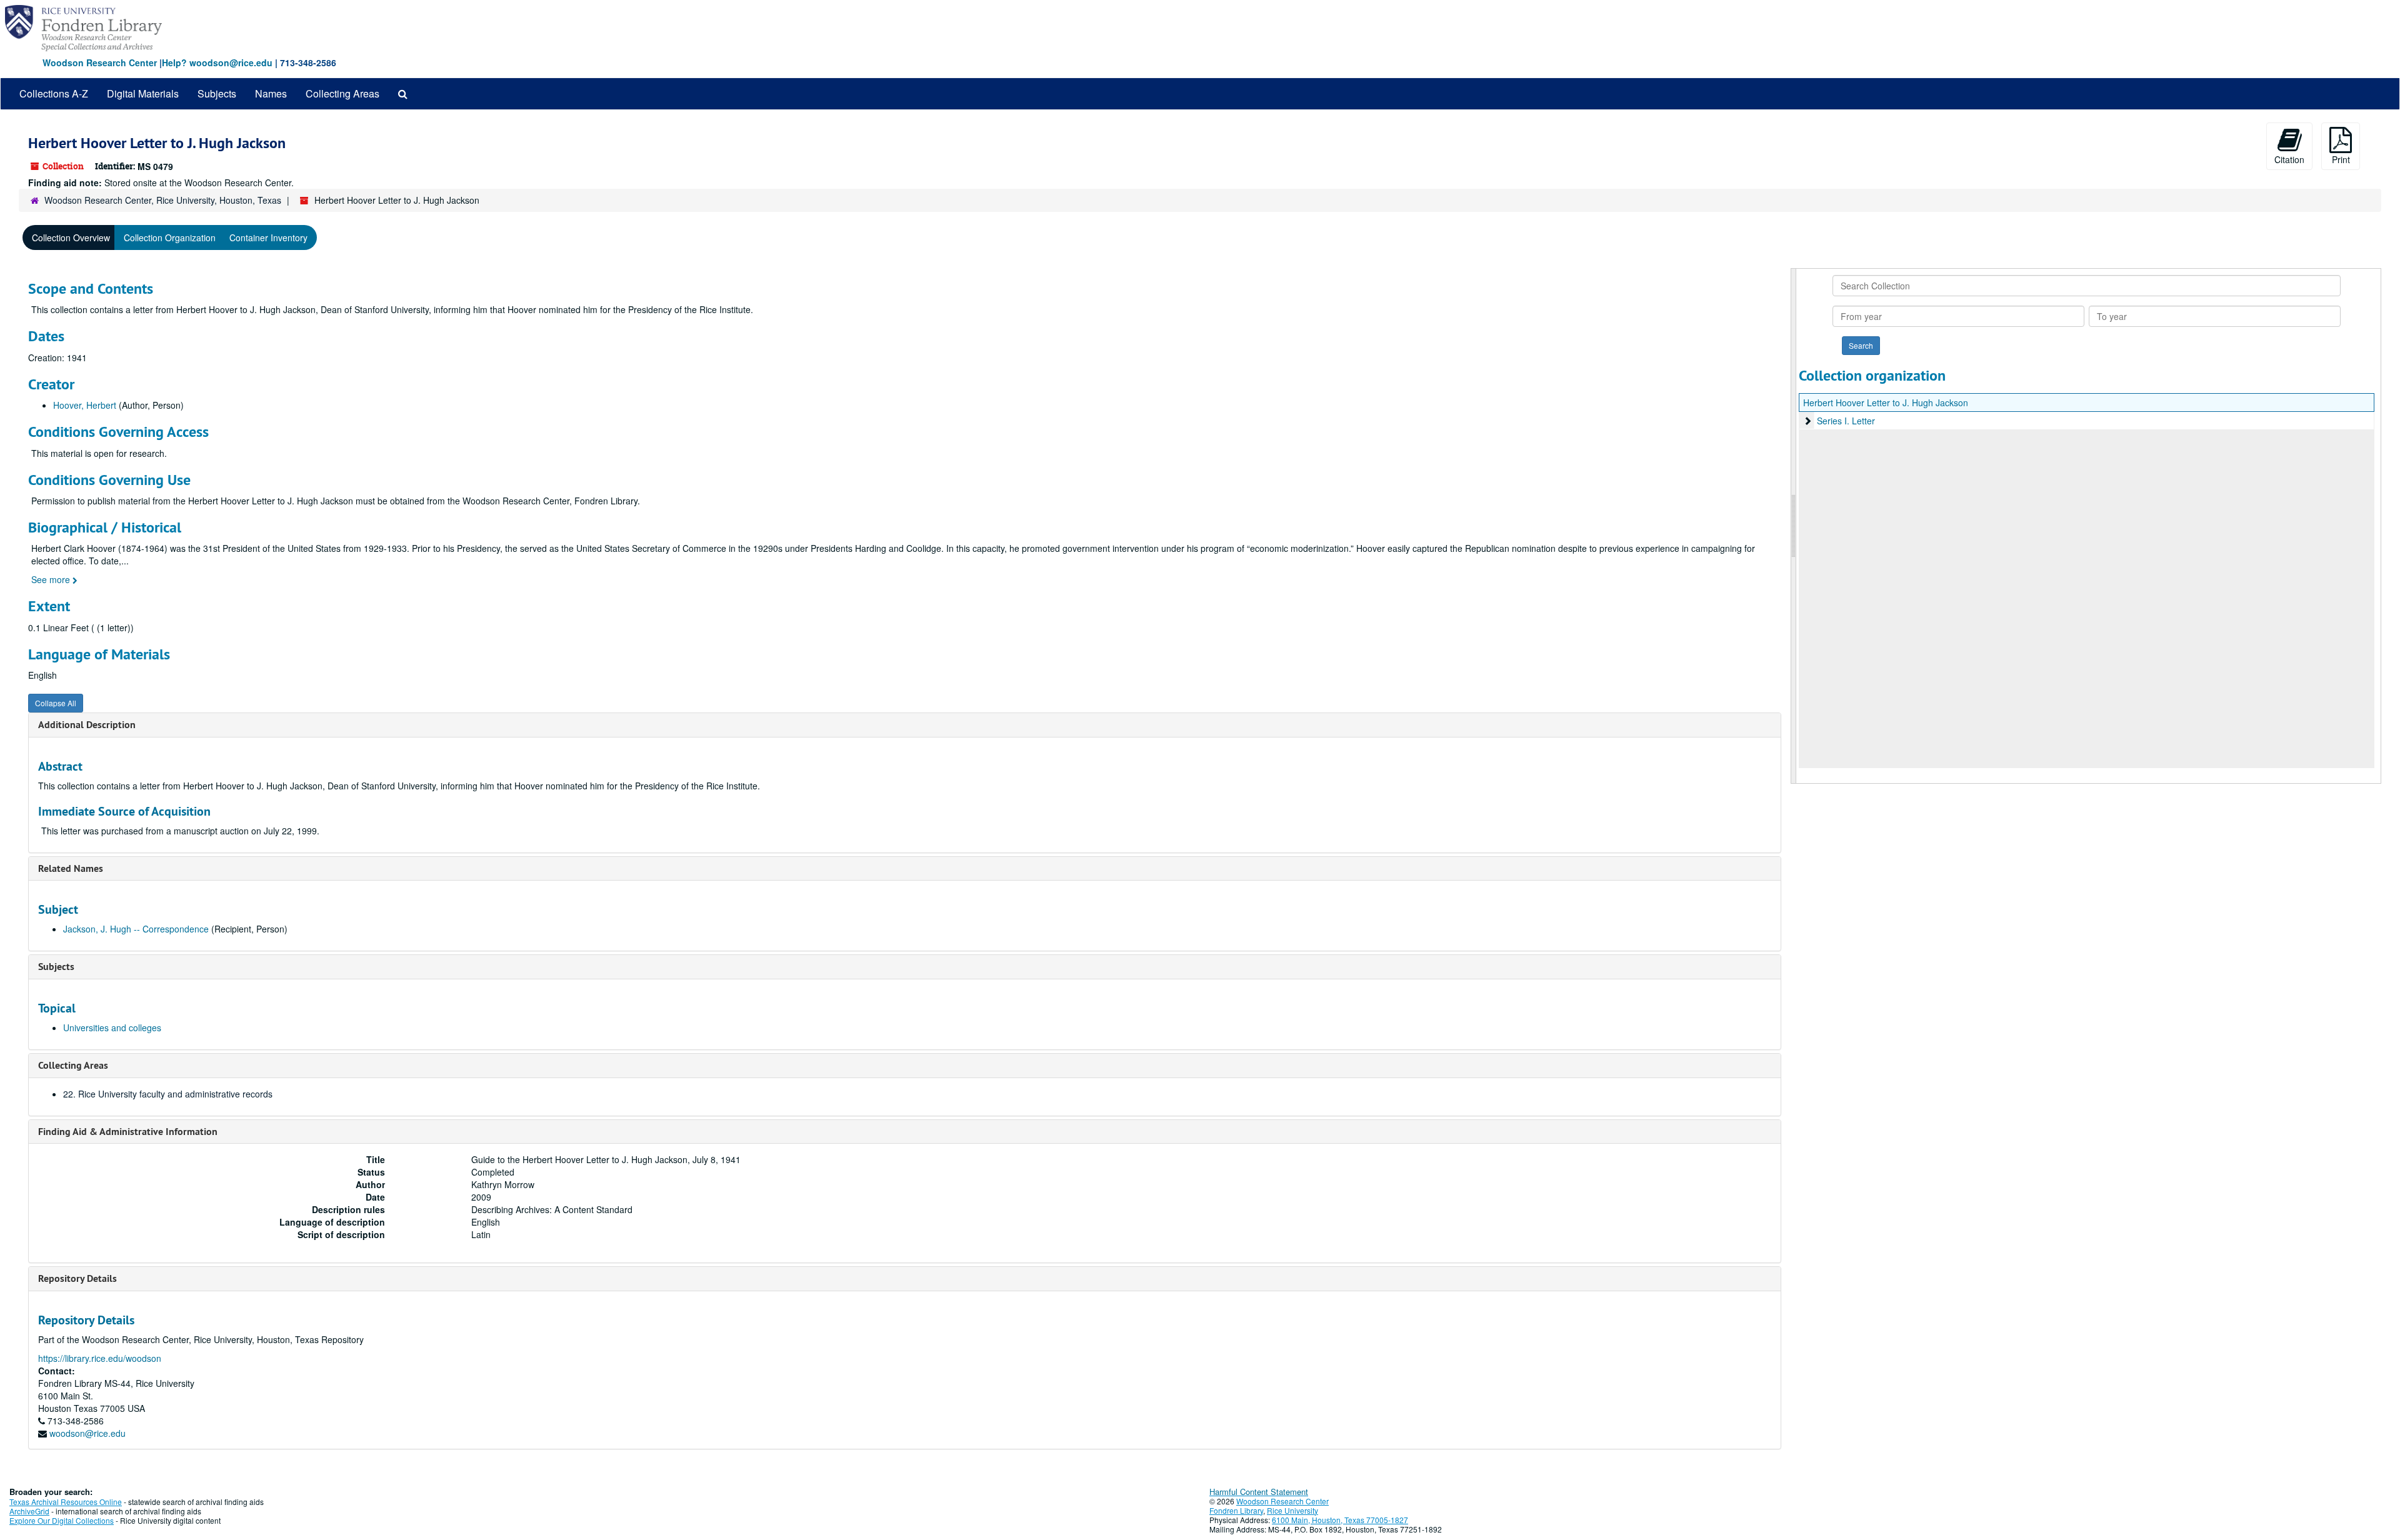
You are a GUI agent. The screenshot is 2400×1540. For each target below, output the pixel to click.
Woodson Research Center (100, 62)
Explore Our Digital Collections (62, 1520)
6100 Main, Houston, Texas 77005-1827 (1340, 1520)
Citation (2289, 159)
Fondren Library (1236, 1510)
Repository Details (77, 1278)
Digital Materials (143, 93)
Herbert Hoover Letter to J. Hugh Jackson (1886, 402)
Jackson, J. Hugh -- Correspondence (136, 929)
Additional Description (87, 725)
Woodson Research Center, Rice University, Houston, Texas (163, 200)
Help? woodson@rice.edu (217, 62)
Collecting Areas (342, 93)
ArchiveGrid (29, 1511)
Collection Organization (170, 237)
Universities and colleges (112, 1027)
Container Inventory (268, 237)
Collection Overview (71, 237)
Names (271, 93)
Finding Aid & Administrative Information (128, 1132)
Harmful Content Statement (1259, 1492)
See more (52, 579)
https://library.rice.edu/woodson (100, 1358)
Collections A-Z (54, 93)
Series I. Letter (1846, 421)
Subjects (217, 93)
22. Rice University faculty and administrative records (168, 1094)
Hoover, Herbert (85, 405)
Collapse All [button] (56, 703)
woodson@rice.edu (87, 1433)
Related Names (71, 868)
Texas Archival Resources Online (66, 1502)
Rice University (1292, 1510)
